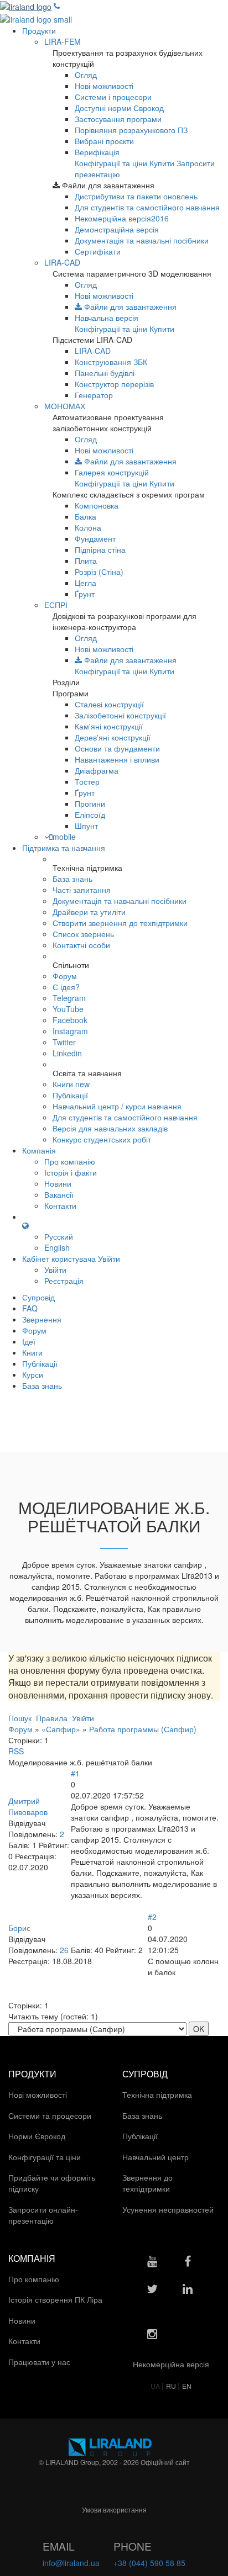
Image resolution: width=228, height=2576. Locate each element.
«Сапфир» (61, 1729)
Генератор (94, 395)
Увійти (55, 1270)
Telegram (69, 998)
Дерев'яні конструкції (113, 737)
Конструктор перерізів (114, 384)
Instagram (70, 1031)
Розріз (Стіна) (99, 572)
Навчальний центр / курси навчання (117, 1106)
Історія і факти (71, 1172)
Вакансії (59, 1194)
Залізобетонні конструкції (120, 715)
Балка (85, 516)
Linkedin (67, 1053)
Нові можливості (104, 86)
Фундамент (95, 538)
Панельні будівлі (105, 373)
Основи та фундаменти (117, 748)
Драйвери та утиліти (89, 912)
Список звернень (83, 934)
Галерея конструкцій (112, 472)
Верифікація (97, 152)
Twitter (64, 1042)
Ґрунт (85, 594)
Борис (19, 1928)
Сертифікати (98, 251)
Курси (33, 1374)
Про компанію (70, 1161)
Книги (71, 1084)
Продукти (39, 30)
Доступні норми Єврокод (119, 108)
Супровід (38, 1297)
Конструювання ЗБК (111, 362)
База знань (72, 879)
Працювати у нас (40, 2362)
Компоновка (97, 505)
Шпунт (86, 826)
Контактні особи (81, 945)
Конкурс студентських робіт (102, 1139)
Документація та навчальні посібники (142, 240)
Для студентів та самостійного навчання (147, 207)
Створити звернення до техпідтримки (120, 923)
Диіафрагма (97, 770)
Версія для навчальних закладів (110, 1128)
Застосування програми (118, 119)
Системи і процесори (113, 97)
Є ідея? (66, 987)
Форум (65, 976)
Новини (58, 1183)
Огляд (86, 75)
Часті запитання (82, 890)
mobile (64, 837)
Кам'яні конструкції (109, 726)
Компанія (39, 1150)
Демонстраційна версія (117, 229)
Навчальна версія (107, 318)
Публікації (70, 1095)
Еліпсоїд (90, 814)
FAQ (30, 1308)
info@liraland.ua (71, 2563)
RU (172, 2386)
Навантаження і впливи (117, 759)
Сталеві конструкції (109, 704)
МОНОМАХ (65, 406)
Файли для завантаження (129, 306)
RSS (16, 1751)
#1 (75, 1773)
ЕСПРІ (56, 605)
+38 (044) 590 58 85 (149, 2563)
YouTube (68, 1009)
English (57, 1247)
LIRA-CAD (62, 262)
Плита (86, 560)
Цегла (85, 583)
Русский (59, 1236)
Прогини (90, 803)
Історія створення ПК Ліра (56, 2299)
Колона (88, 527)
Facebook (70, 1020)
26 (64, 1950)
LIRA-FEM (63, 41)
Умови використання (114, 2509)
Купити (162, 163)
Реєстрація (64, 1281)
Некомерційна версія (122, 218)
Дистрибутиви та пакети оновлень (136, 196)
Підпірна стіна (100, 549)
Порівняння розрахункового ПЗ (131, 130)
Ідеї (29, 1341)
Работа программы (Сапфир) (143, 1729)
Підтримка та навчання (64, 848)
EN (187, 2386)
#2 (152, 1917)
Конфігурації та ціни (111, 163)
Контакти (60, 1205)
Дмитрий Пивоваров (28, 1806)
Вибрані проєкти (104, 141)
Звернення (42, 1319)
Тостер (87, 781)
